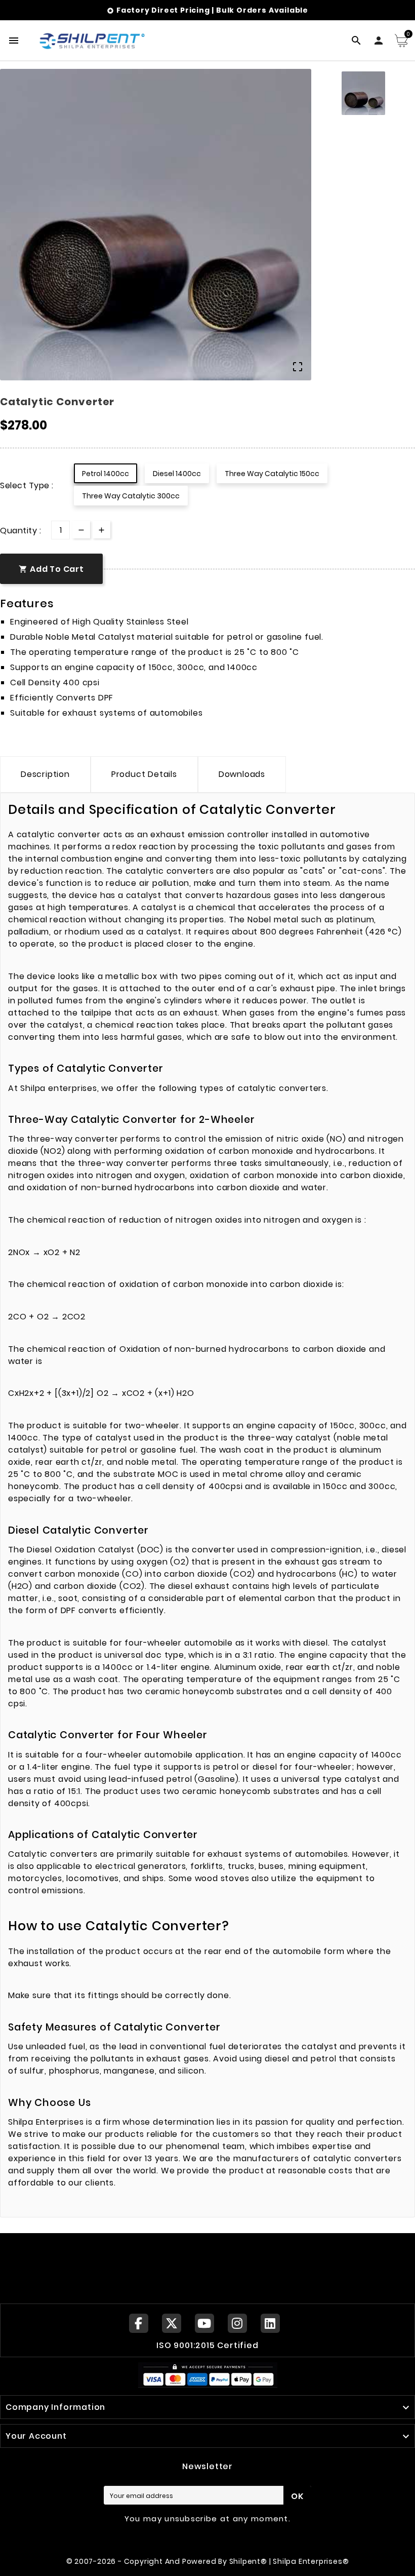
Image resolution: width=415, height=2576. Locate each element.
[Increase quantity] (101, 530)
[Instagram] (237, 2323)
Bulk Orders (241, 10)
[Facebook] (139, 2323)
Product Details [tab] (144, 774)
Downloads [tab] (242, 774)
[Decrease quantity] (81, 530)
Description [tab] (45, 774)
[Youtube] (204, 2323)
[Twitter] (172, 2323)
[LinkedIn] (270, 2323)
